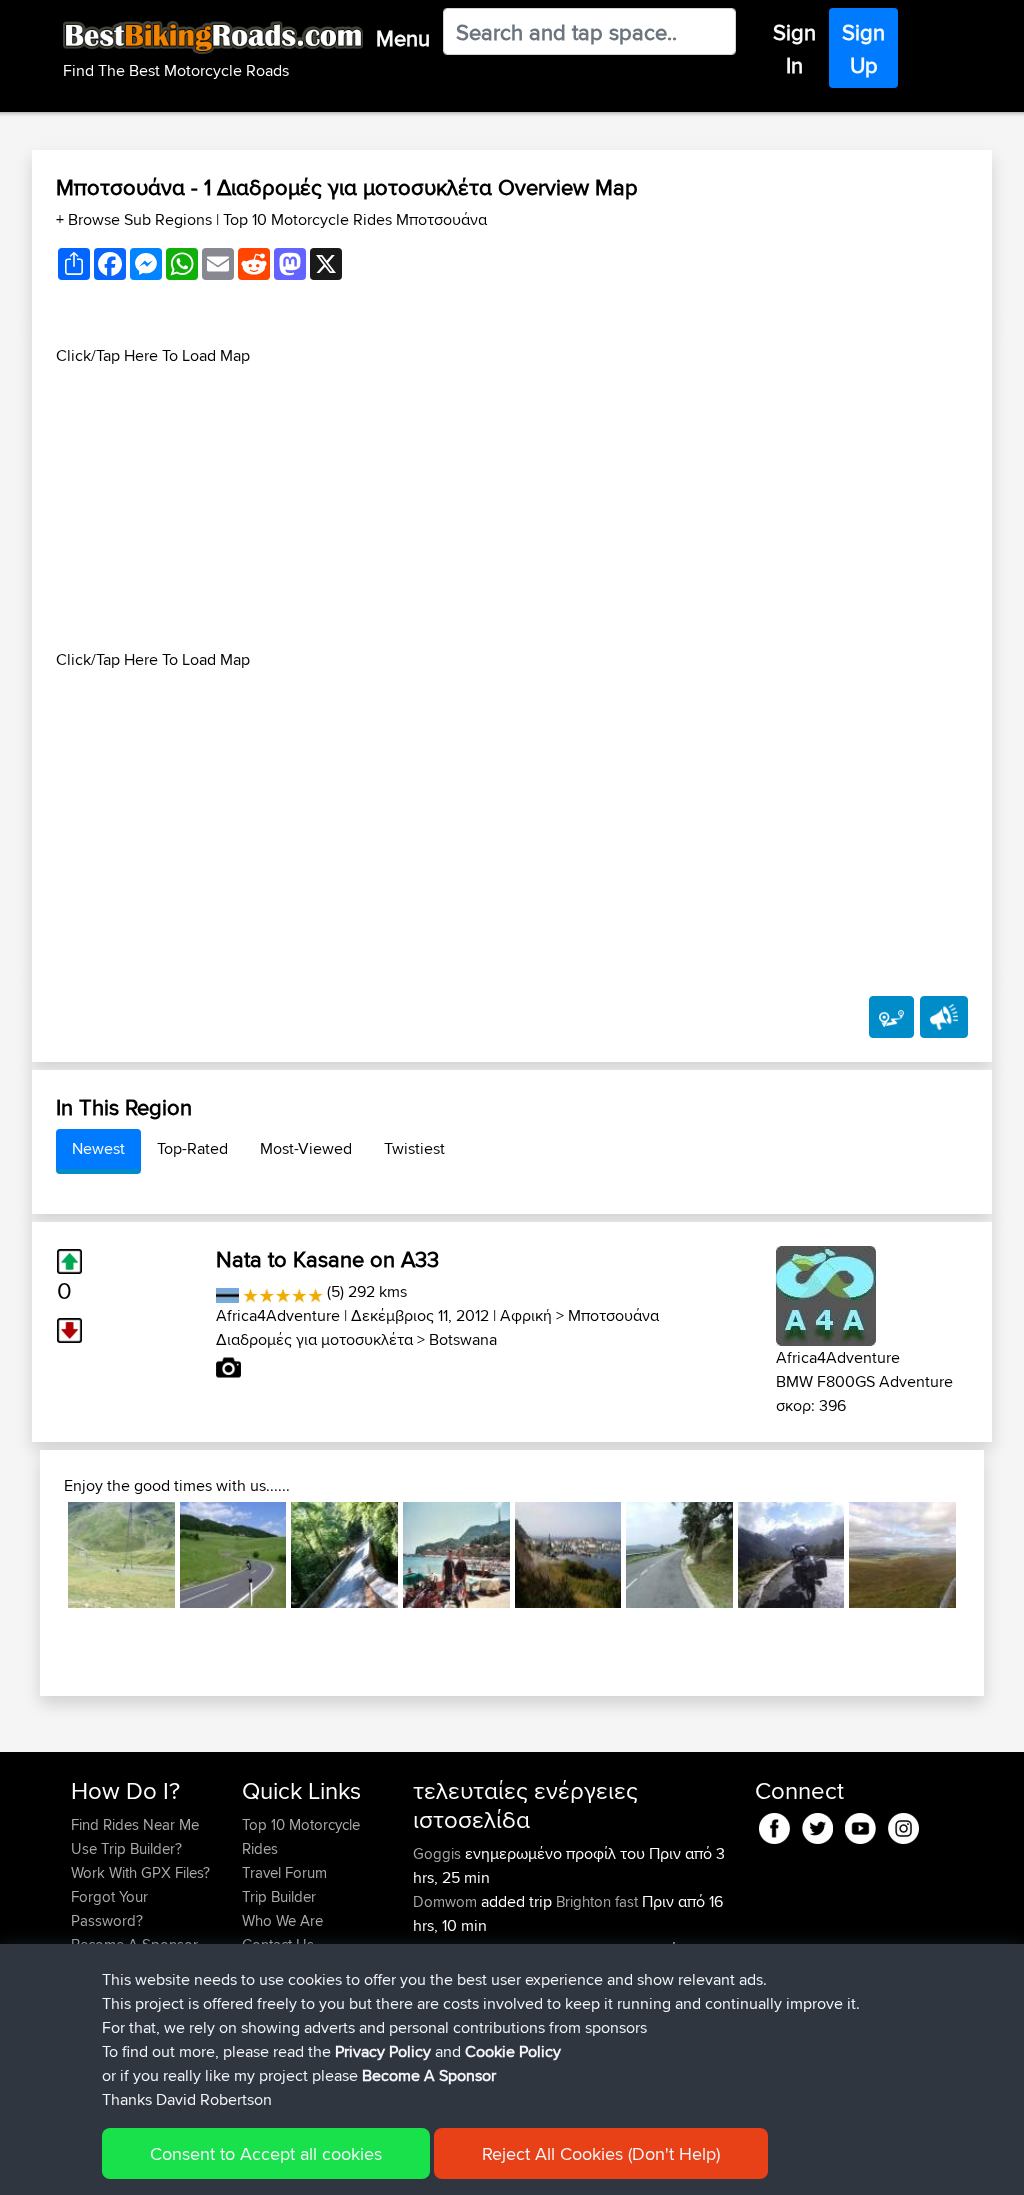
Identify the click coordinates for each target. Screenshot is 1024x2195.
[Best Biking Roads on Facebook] (774, 1824)
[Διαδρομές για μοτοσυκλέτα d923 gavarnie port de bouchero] (121, 1555)
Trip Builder (279, 1896)
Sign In (794, 48)
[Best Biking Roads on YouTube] (860, 1824)
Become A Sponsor (429, 2075)
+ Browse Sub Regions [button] (136, 219)
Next (986, 1555)
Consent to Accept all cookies (266, 2153)
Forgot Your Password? (109, 1908)
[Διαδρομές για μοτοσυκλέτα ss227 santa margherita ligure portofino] (456, 1555)
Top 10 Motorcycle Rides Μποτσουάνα (355, 219)
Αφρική (526, 1315)
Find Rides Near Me (135, 1824)
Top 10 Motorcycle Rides (301, 1836)
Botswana (463, 1339)
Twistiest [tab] (414, 1148)
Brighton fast (597, 1901)
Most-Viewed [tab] (306, 1148)
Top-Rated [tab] (192, 1148)
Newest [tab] (98, 1148)
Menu (403, 38)
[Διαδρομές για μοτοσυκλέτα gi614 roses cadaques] (679, 1555)
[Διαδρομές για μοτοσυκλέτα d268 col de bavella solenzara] (344, 1555)
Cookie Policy (513, 2051)
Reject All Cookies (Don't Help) (601, 2153)
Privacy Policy (383, 2051)
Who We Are (282, 1920)
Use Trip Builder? (126, 1848)
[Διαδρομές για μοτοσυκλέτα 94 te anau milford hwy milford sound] (791, 1555)
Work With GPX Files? (140, 1872)
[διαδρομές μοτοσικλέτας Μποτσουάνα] (227, 1291)
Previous (38, 1555)
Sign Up (863, 48)
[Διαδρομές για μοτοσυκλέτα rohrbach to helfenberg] (233, 1555)
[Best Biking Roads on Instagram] (903, 1824)
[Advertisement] (512, 508)
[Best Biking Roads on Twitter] (817, 1824)
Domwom (447, 1901)
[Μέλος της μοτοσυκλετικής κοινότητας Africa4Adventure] (826, 1292)
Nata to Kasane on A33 (327, 1259)
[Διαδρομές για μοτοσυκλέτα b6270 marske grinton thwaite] (902, 1555)
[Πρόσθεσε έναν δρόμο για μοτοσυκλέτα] (891, 1017)
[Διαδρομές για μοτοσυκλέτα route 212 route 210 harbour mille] (568, 1555)
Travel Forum (284, 1872)
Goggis (439, 1853)
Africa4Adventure (278, 1315)
